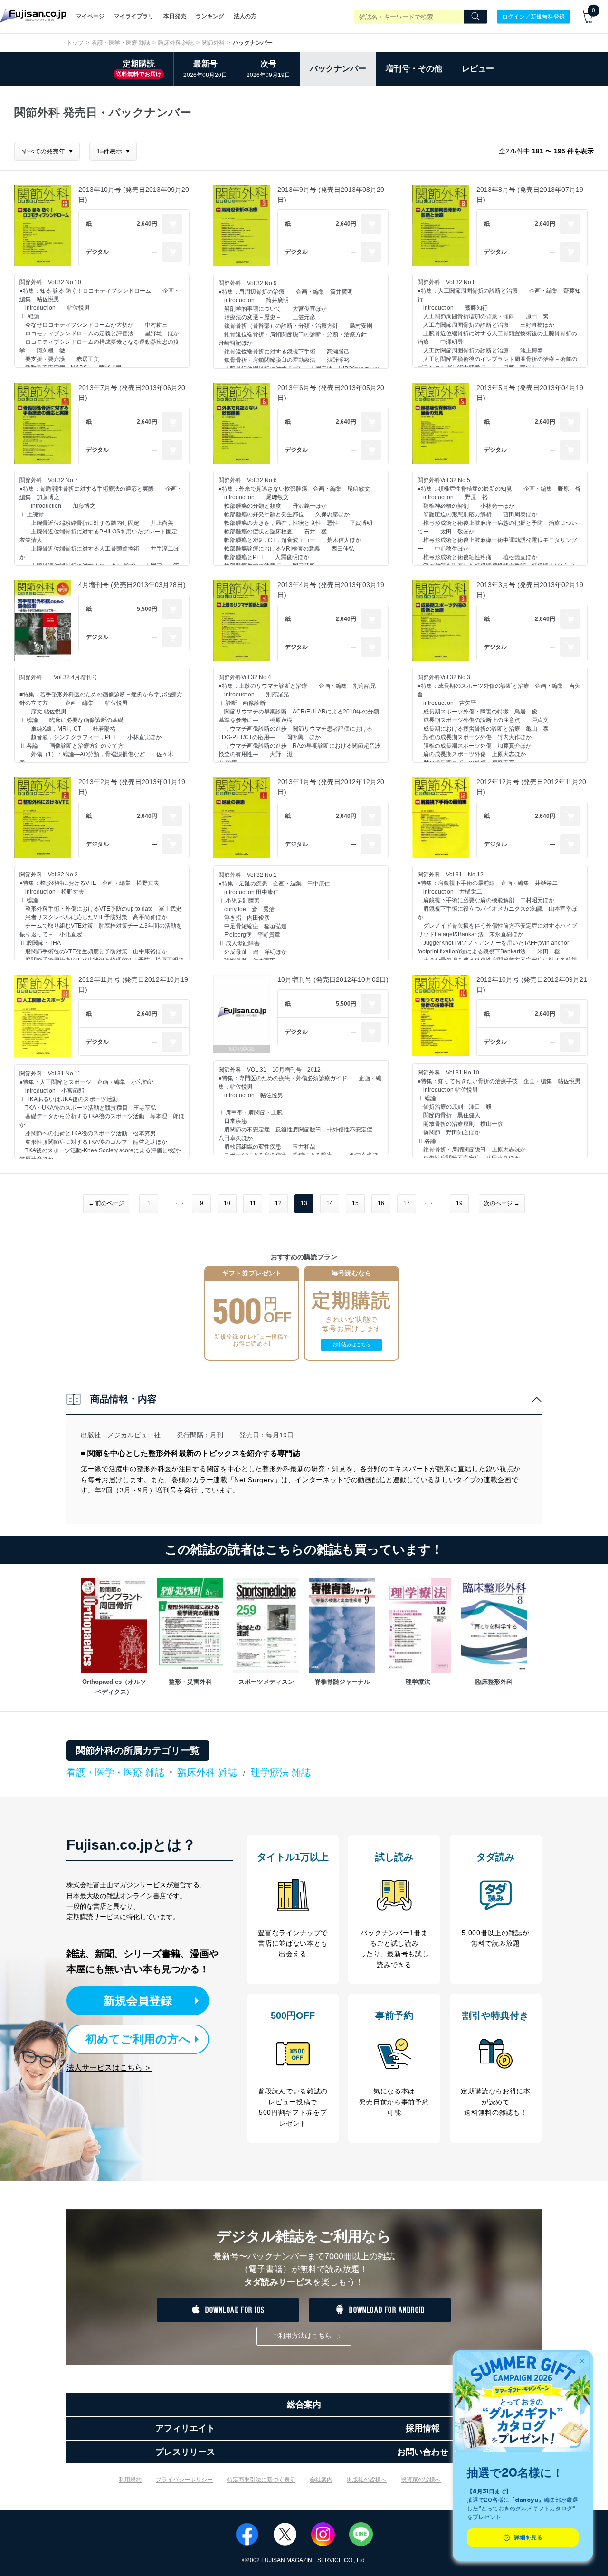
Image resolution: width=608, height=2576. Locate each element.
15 (355, 1203)
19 (459, 1203)
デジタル (97, 252)
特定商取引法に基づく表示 (261, 2480)
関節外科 (213, 43)
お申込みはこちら (351, 1345)
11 (253, 1203)
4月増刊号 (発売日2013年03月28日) (132, 585)
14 (330, 1203)
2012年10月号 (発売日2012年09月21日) (532, 984)
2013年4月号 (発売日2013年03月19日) (331, 590)
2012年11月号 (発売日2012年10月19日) (133, 984)
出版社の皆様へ (367, 2480)
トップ (75, 43)
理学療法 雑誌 (281, 1772)
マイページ (90, 16)
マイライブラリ (134, 16)
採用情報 (423, 2428)
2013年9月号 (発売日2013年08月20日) (331, 195)
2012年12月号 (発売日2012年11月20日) (531, 787)
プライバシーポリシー (184, 2480)
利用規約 (130, 2480)
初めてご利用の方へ (138, 2039)
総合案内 (304, 2405)
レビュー (478, 69)
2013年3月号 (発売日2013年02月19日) (530, 590)
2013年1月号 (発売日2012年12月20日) (331, 787)
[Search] (475, 17)
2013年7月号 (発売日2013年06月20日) (132, 393)
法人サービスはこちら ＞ (109, 2067)
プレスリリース (185, 2452)
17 (407, 1203)
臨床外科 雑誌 (176, 43)
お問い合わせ (423, 2452)
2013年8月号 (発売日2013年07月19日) (530, 195)
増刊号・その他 (414, 69)
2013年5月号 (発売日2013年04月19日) (530, 393)
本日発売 (175, 16)
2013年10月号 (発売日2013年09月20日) (134, 195)
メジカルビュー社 (134, 1435)
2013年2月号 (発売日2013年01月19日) (132, 787)
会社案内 (321, 2480)
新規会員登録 (138, 2001)
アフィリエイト (185, 2428)
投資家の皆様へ (421, 2480)
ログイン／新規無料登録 (533, 16)
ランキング (210, 16)
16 (381, 1203)
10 (227, 1203)
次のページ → (502, 1203)
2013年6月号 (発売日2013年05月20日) (331, 393)
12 (278, 1203)
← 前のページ (106, 1203)
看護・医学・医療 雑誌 (121, 43)
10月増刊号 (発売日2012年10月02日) (333, 979)
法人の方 (245, 16)
